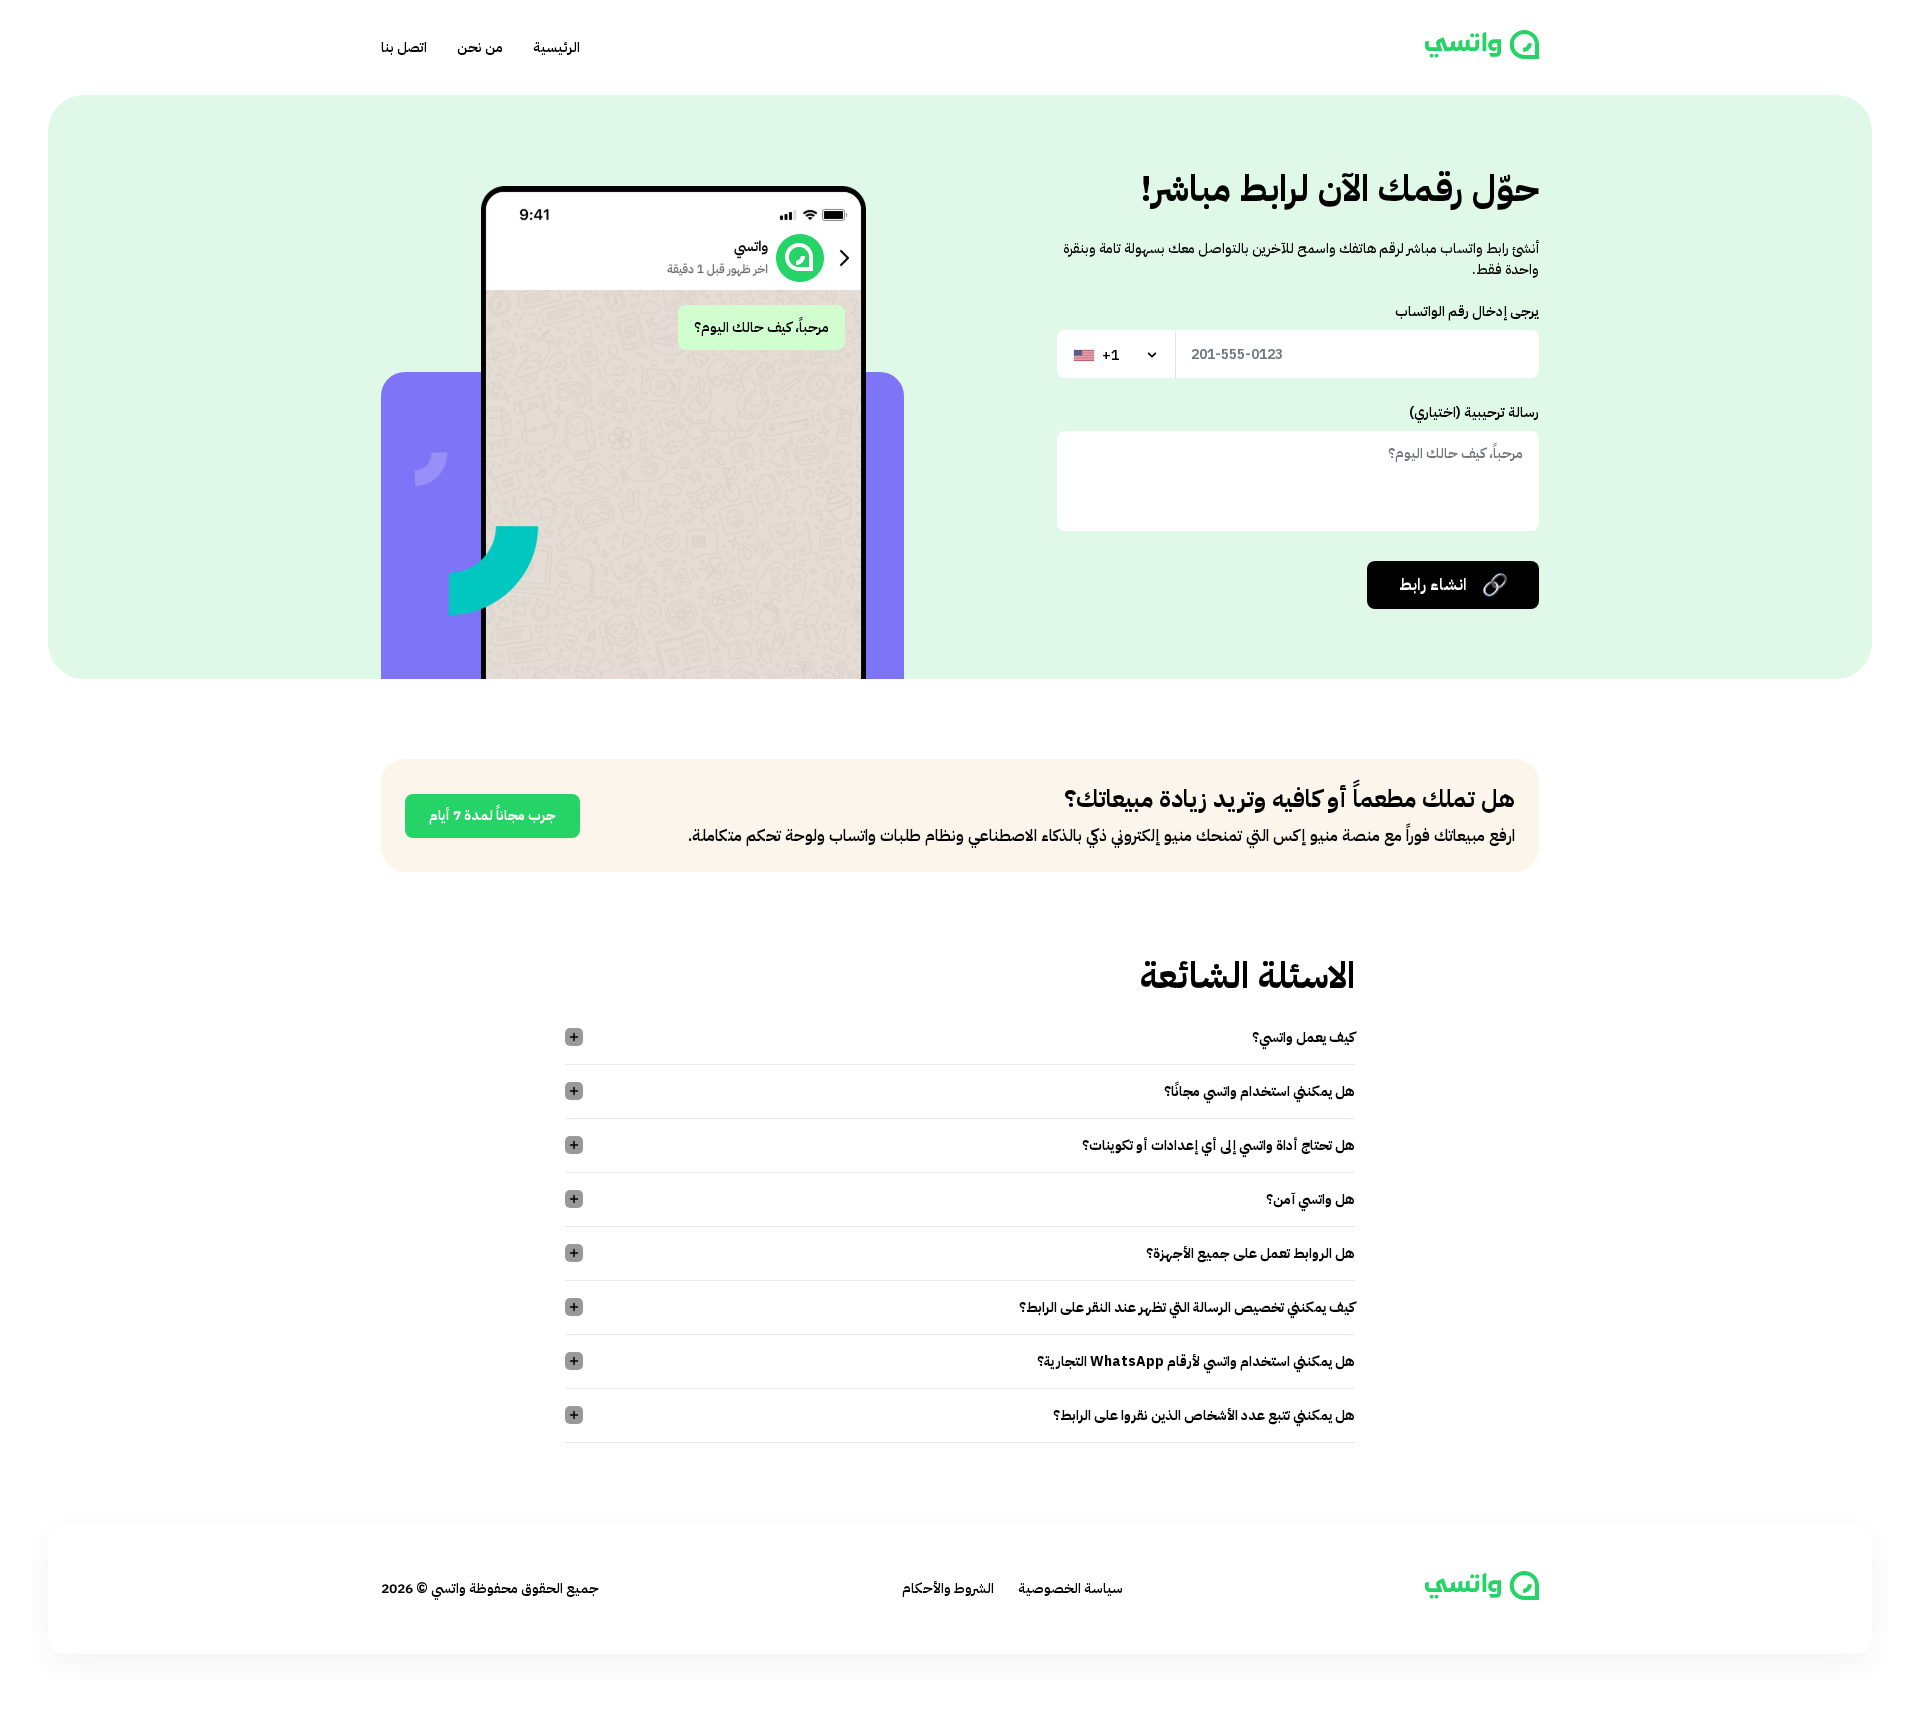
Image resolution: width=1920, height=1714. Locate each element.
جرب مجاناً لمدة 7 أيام (492, 815)
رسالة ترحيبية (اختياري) (1474, 412)
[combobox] (1117, 355)
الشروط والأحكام (948, 1588)
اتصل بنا (404, 47)
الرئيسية (556, 47)
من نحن (480, 47)
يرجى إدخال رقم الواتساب (1467, 311)
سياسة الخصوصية (1070, 1588)
